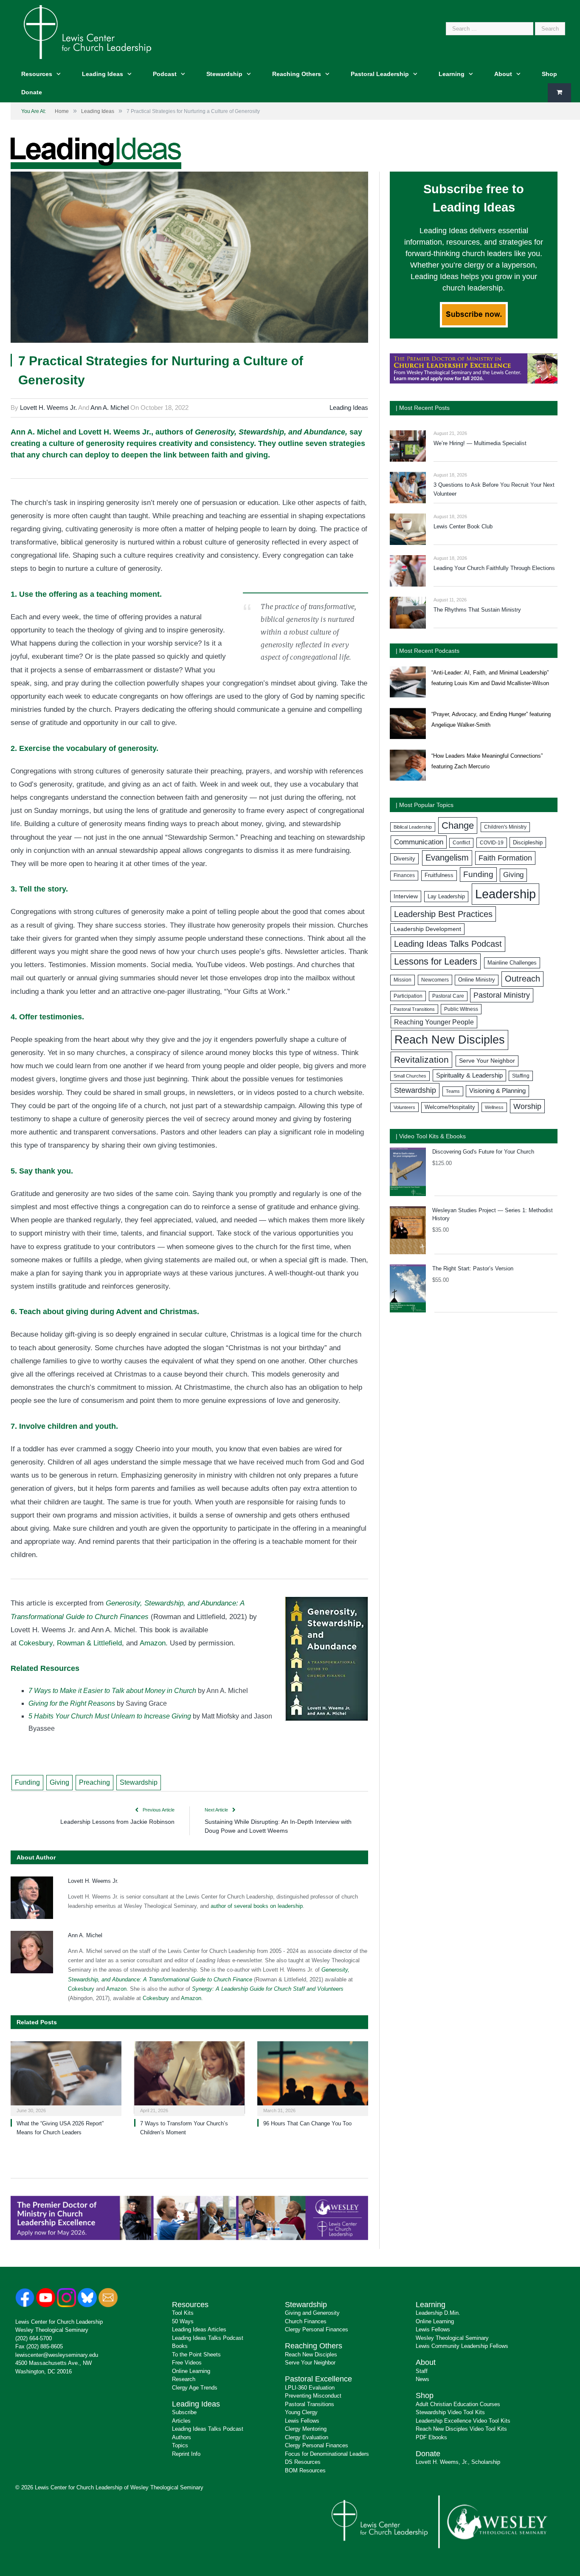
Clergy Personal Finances (317, 2329)
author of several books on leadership (257, 1906)
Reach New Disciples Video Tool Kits (461, 2429)
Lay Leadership (446, 896)
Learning (452, 74)
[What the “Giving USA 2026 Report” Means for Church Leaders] (66, 2078)
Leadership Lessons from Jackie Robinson (117, 1822)
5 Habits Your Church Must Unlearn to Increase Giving (110, 1716)
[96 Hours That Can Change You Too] (313, 2078)
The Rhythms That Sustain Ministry (477, 610)
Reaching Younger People (434, 1022)
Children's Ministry (505, 827)
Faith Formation (505, 858)
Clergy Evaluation (307, 2437)
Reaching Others (297, 74)
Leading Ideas (103, 74)
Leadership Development (427, 929)
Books (180, 2346)
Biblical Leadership (413, 827)
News (422, 2379)
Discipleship (528, 842)
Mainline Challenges (512, 963)
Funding (27, 1782)
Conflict (461, 843)
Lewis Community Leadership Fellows (462, 2346)
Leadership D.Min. (438, 2313)
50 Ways (183, 2321)
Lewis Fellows (302, 2421)
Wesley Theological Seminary (52, 2330)
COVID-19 (492, 843)
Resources (37, 74)
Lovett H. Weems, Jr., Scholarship (458, 2462)
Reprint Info (186, 2454)
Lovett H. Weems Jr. (48, 408)
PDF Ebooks (431, 2437)
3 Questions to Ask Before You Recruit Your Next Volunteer (494, 489)
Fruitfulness (439, 875)
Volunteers (404, 1107)
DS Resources (303, 2462)
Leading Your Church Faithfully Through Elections (494, 568)
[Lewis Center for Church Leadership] (87, 31)
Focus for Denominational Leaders (327, 2454)
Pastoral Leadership (380, 74)
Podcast (165, 74)
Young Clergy (301, 2412)
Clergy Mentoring (306, 2429)
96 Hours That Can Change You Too (307, 2123)
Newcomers (435, 980)
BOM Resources (305, 2470)
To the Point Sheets (196, 2355)
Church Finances (306, 2321)
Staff (422, 2371)
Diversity (404, 859)
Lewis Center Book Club (463, 526)
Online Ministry (477, 980)
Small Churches (410, 1076)
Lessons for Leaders (436, 961)
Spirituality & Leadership (469, 1075)
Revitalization (421, 1060)
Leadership (505, 894)
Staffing (521, 1076)
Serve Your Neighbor (487, 1061)
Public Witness (461, 1009)
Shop (549, 74)
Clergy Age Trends (195, 2388)
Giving (59, 1782)
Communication (419, 842)
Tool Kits (183, 2313)
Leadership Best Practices (443, 914)
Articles (181, 2421)
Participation (408, 996)
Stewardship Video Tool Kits (450, 2412)
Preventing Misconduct (313, 2396)
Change (458, 825)
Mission (403, 980)
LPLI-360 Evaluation (310, 2388)
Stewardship (224, 74)
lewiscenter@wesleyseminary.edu (57, 2355)
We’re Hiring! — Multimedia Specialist (480, 443)
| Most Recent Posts (423, 408)
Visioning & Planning (497, 1091)
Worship (527, 1106)
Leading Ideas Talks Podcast (448, 944)
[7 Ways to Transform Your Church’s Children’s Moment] (190, 2078)
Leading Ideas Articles (199, 2329)
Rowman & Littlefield (89, 1643)
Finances (404, 875)
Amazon (153, 1643)
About (503, 74)
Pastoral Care (448, 996)
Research (184, 2379)
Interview (406, 896)
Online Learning (191, 2371)
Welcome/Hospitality (450, 1107)
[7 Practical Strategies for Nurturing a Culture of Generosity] (189, 258)
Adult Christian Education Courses (458, 2404)
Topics (180, 2445)
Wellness (494, 1107)
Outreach (522, 979)
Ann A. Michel (110, 408)
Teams (453, 1091)
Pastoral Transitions (414, 1009)
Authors (182, 2437)
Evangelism (447, 858)
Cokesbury (36, 1643)
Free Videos (187, 2363)
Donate (32, 92)
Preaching (94, 1782)
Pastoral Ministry (502, 995)
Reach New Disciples (450, 1040)
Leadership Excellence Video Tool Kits (463, 2421)
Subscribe (184, 2412)
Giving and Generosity (312, 2313)
